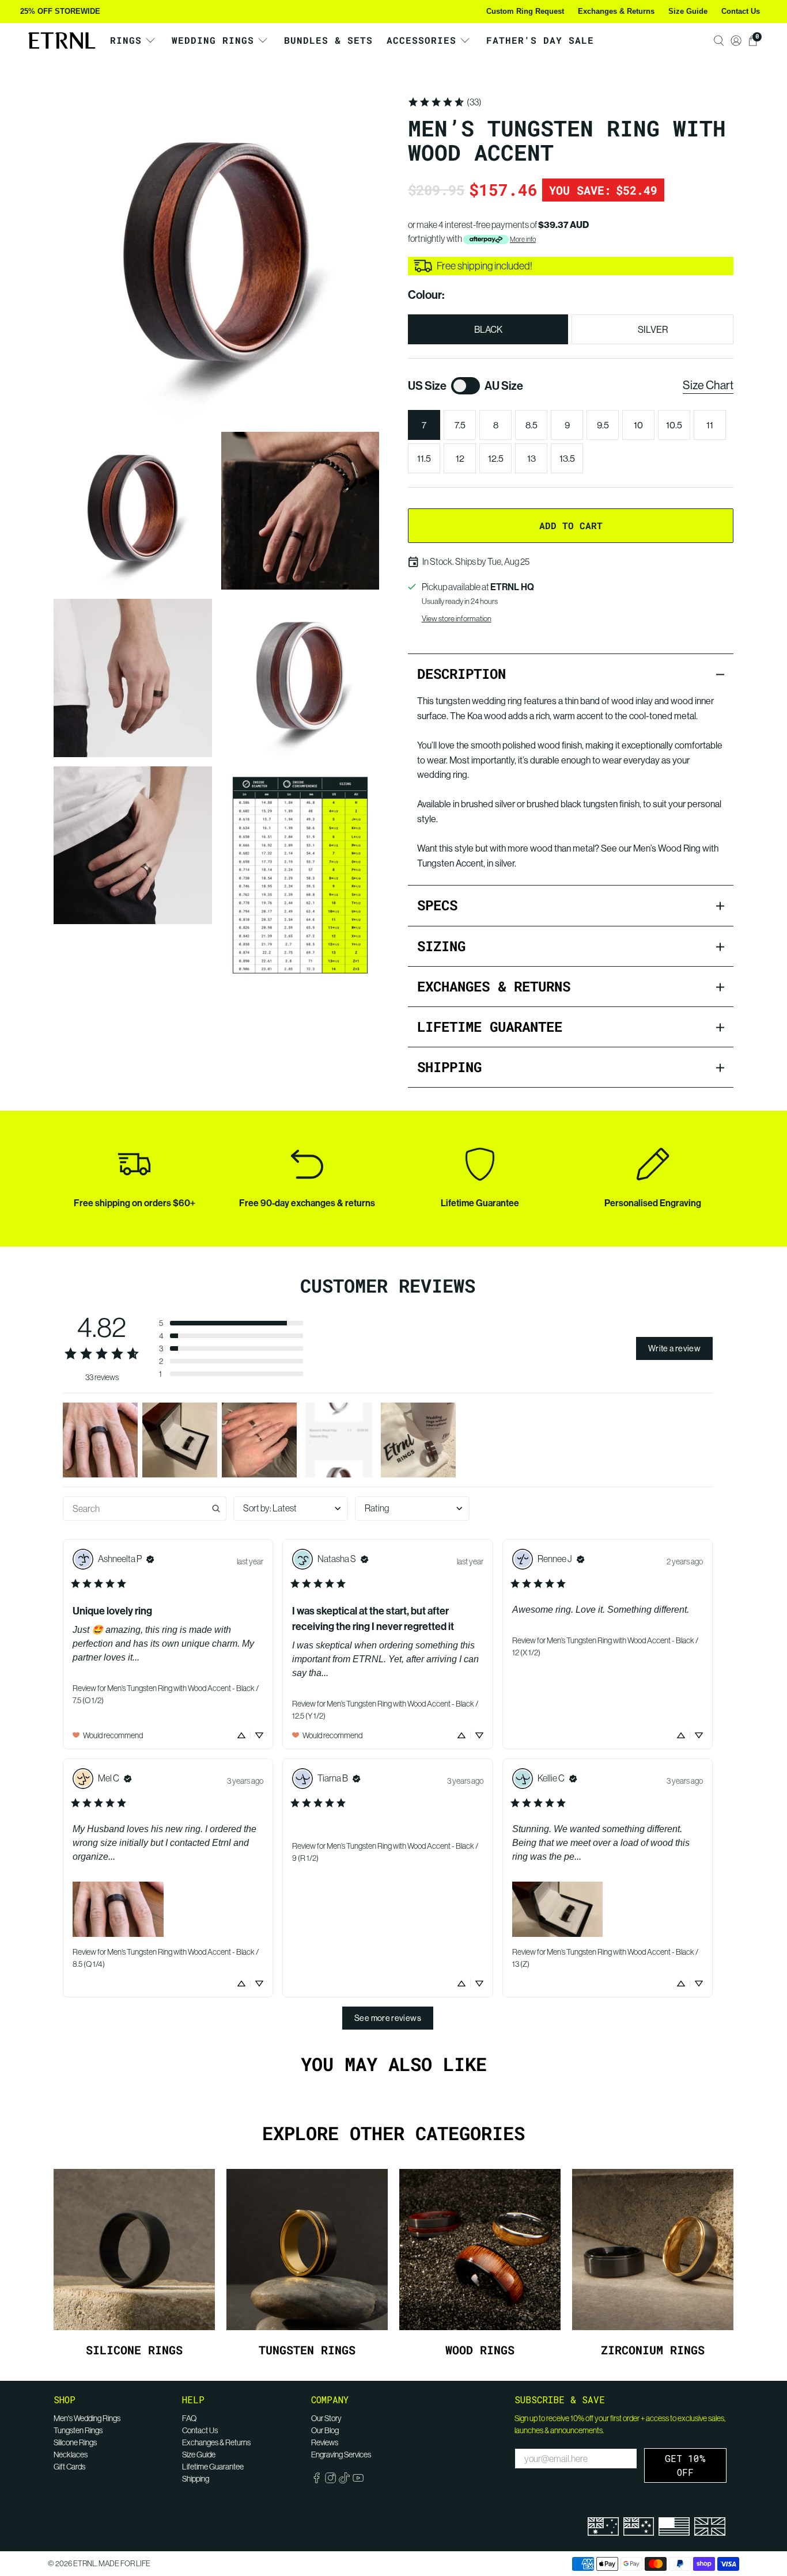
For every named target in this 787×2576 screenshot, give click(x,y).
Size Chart (708, 385)
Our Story (326, 2418)
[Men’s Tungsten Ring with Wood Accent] (216, 258)
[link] (444, 102)
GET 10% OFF (685, 2465)
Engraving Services (341, 2455)
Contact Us (741, 11)
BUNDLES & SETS (328, 40)
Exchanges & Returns (616, 11)
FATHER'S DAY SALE (540, 40)
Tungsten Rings (78, 2430)
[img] (150, 1559)
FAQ (189, 2418)
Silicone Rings (75, 2442)
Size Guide (688, 11)
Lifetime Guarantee (213, 2467)
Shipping (196, 2479)
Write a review (674, 1348)
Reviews (325, 2442)
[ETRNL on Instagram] (330, 2481)
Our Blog (325, 2430)
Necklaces (71, 2455)
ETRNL (85, 2564)
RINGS (126, 40)
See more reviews (388, 2018)
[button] (231, 1323)
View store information (457, 618)
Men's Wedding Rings (87, 2418)
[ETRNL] (62, 41)
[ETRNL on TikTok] (344, 2481)
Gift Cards (69, 2467)
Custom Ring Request (525, 11)
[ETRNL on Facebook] (317, 2481)
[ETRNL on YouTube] (358, 2481)
